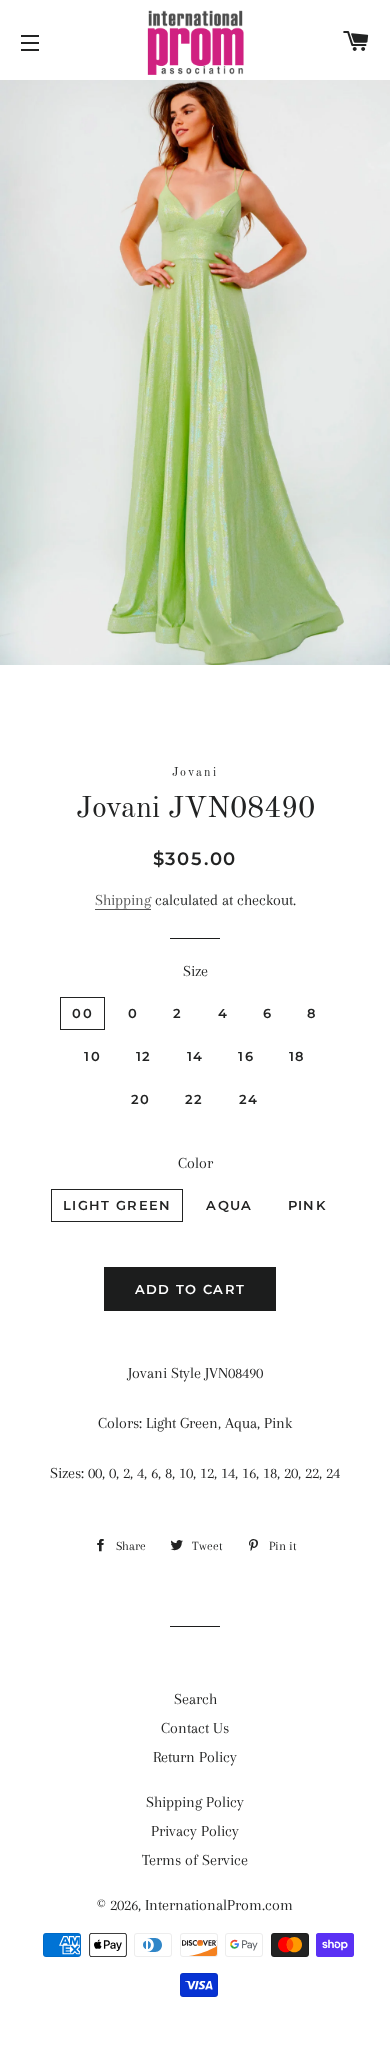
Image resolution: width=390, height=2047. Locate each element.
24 (249, 1099)
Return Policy (195, 1757)
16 (246, 1056)
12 (144, 1056)
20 (141, 1099)
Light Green (117, 1205)
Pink (307, 1205)
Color (195, 1163)
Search (195, 1699)
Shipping (123, 900)
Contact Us (195, 1728)
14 (195, 1056)
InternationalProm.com (219, 1905)
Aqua (229, 1205)
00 (82, 1013)
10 (92, 1056)
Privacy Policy (195, 1831)
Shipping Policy (195, 1802)
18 (297, 1056)
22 (194, 1099)
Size (195, 971)
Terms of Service (195, 1860)
